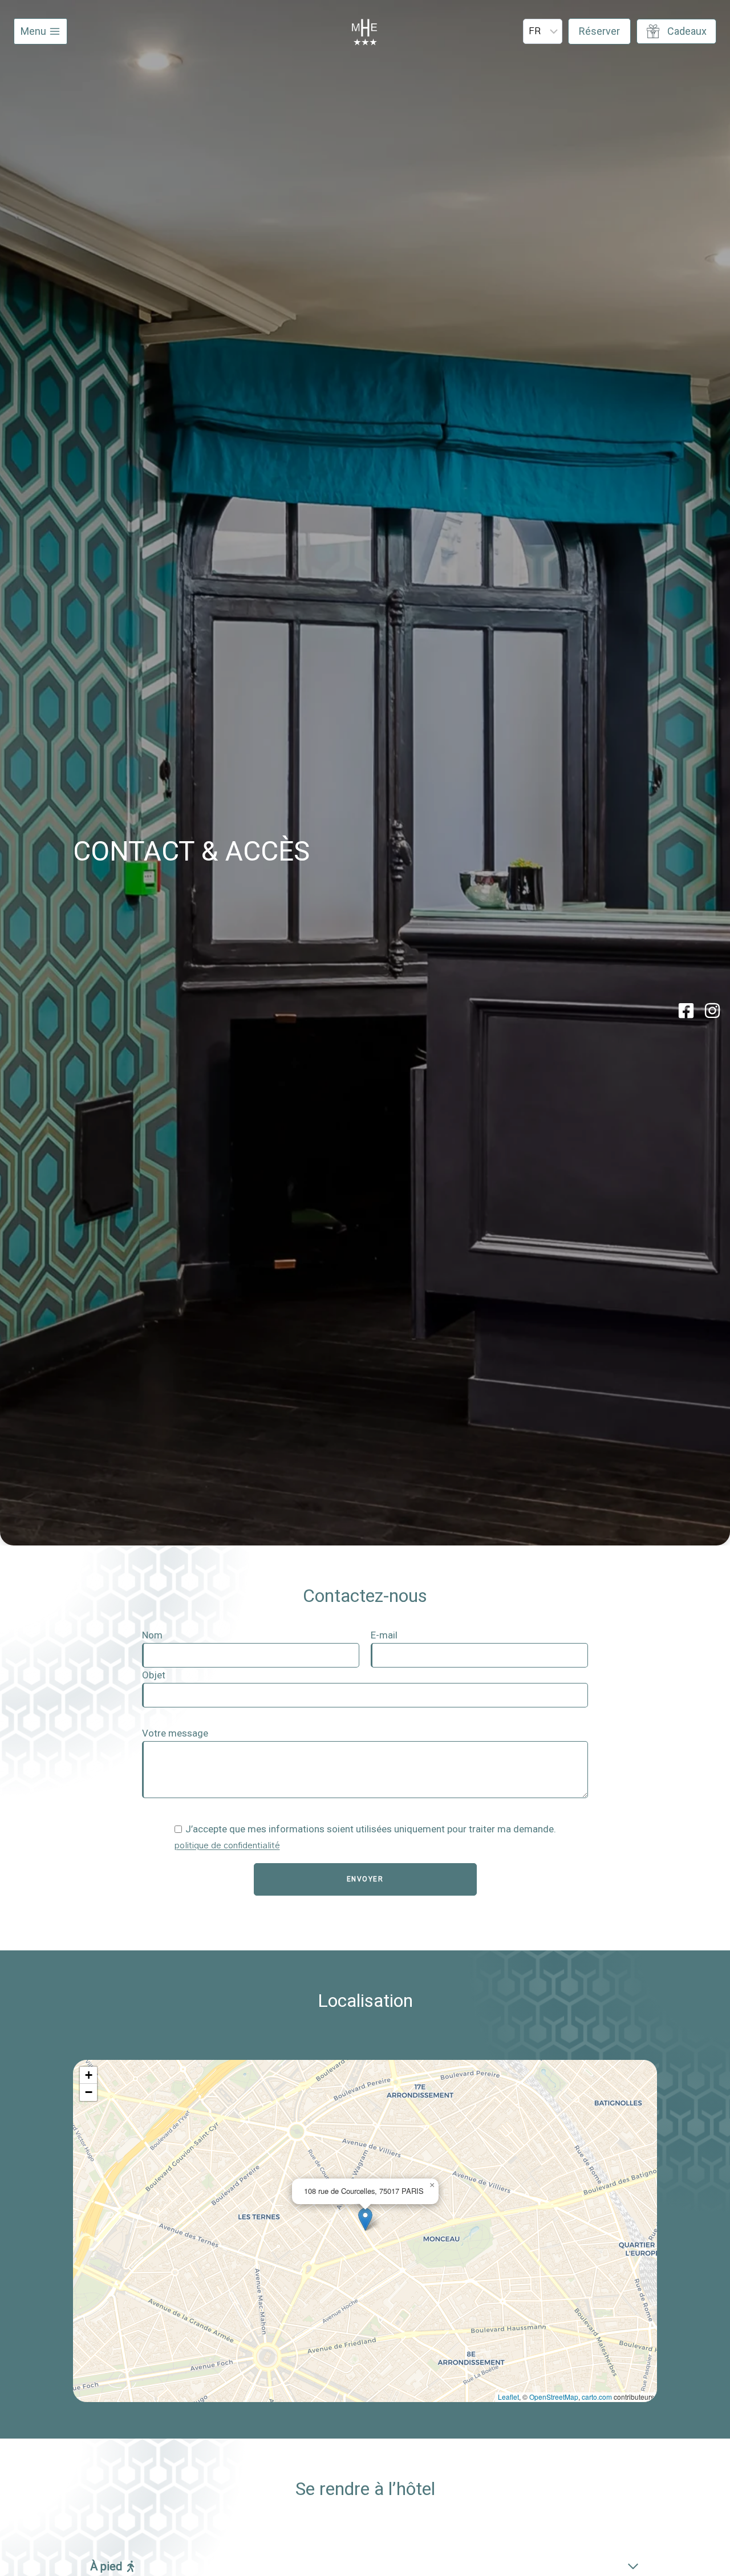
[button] (365, 2219)
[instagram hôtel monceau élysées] (712, 1011)
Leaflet (508, 2397)
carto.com (597, 2397)
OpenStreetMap (554, 2397)
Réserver (599, 31)
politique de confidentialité (227, 1846)
